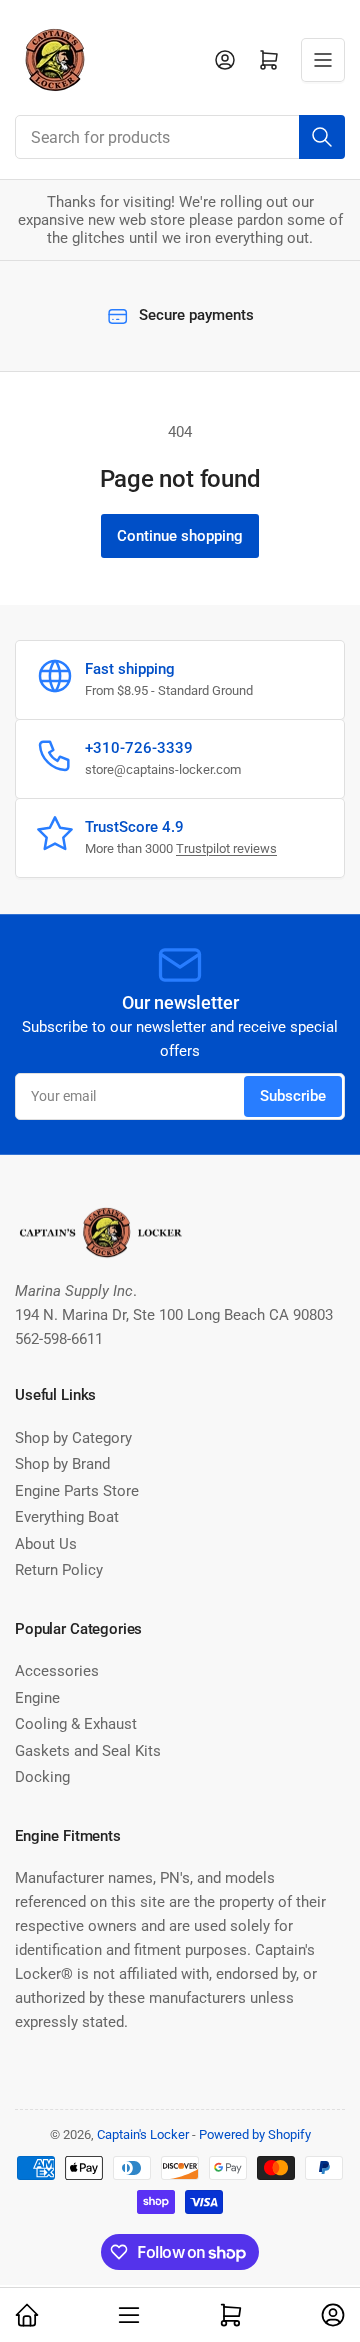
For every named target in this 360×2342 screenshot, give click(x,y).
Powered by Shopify (255, 2134)
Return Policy (59, 1570)
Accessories (57, 1671)
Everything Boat (67, 1517)
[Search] (322, 137)
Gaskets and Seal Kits (88, 1751)
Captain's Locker (143, 2134)
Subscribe (293, 1096)
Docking (42, 1777)
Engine (37, 1698)
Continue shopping (180, 536)
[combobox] (180, 137)
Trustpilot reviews (226, 848)
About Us (46, 1544)
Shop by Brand (62, 1464)
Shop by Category (73, 1438)
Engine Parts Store (77, 1491)
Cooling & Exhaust (76, 1724)
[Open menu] (323, 60)
